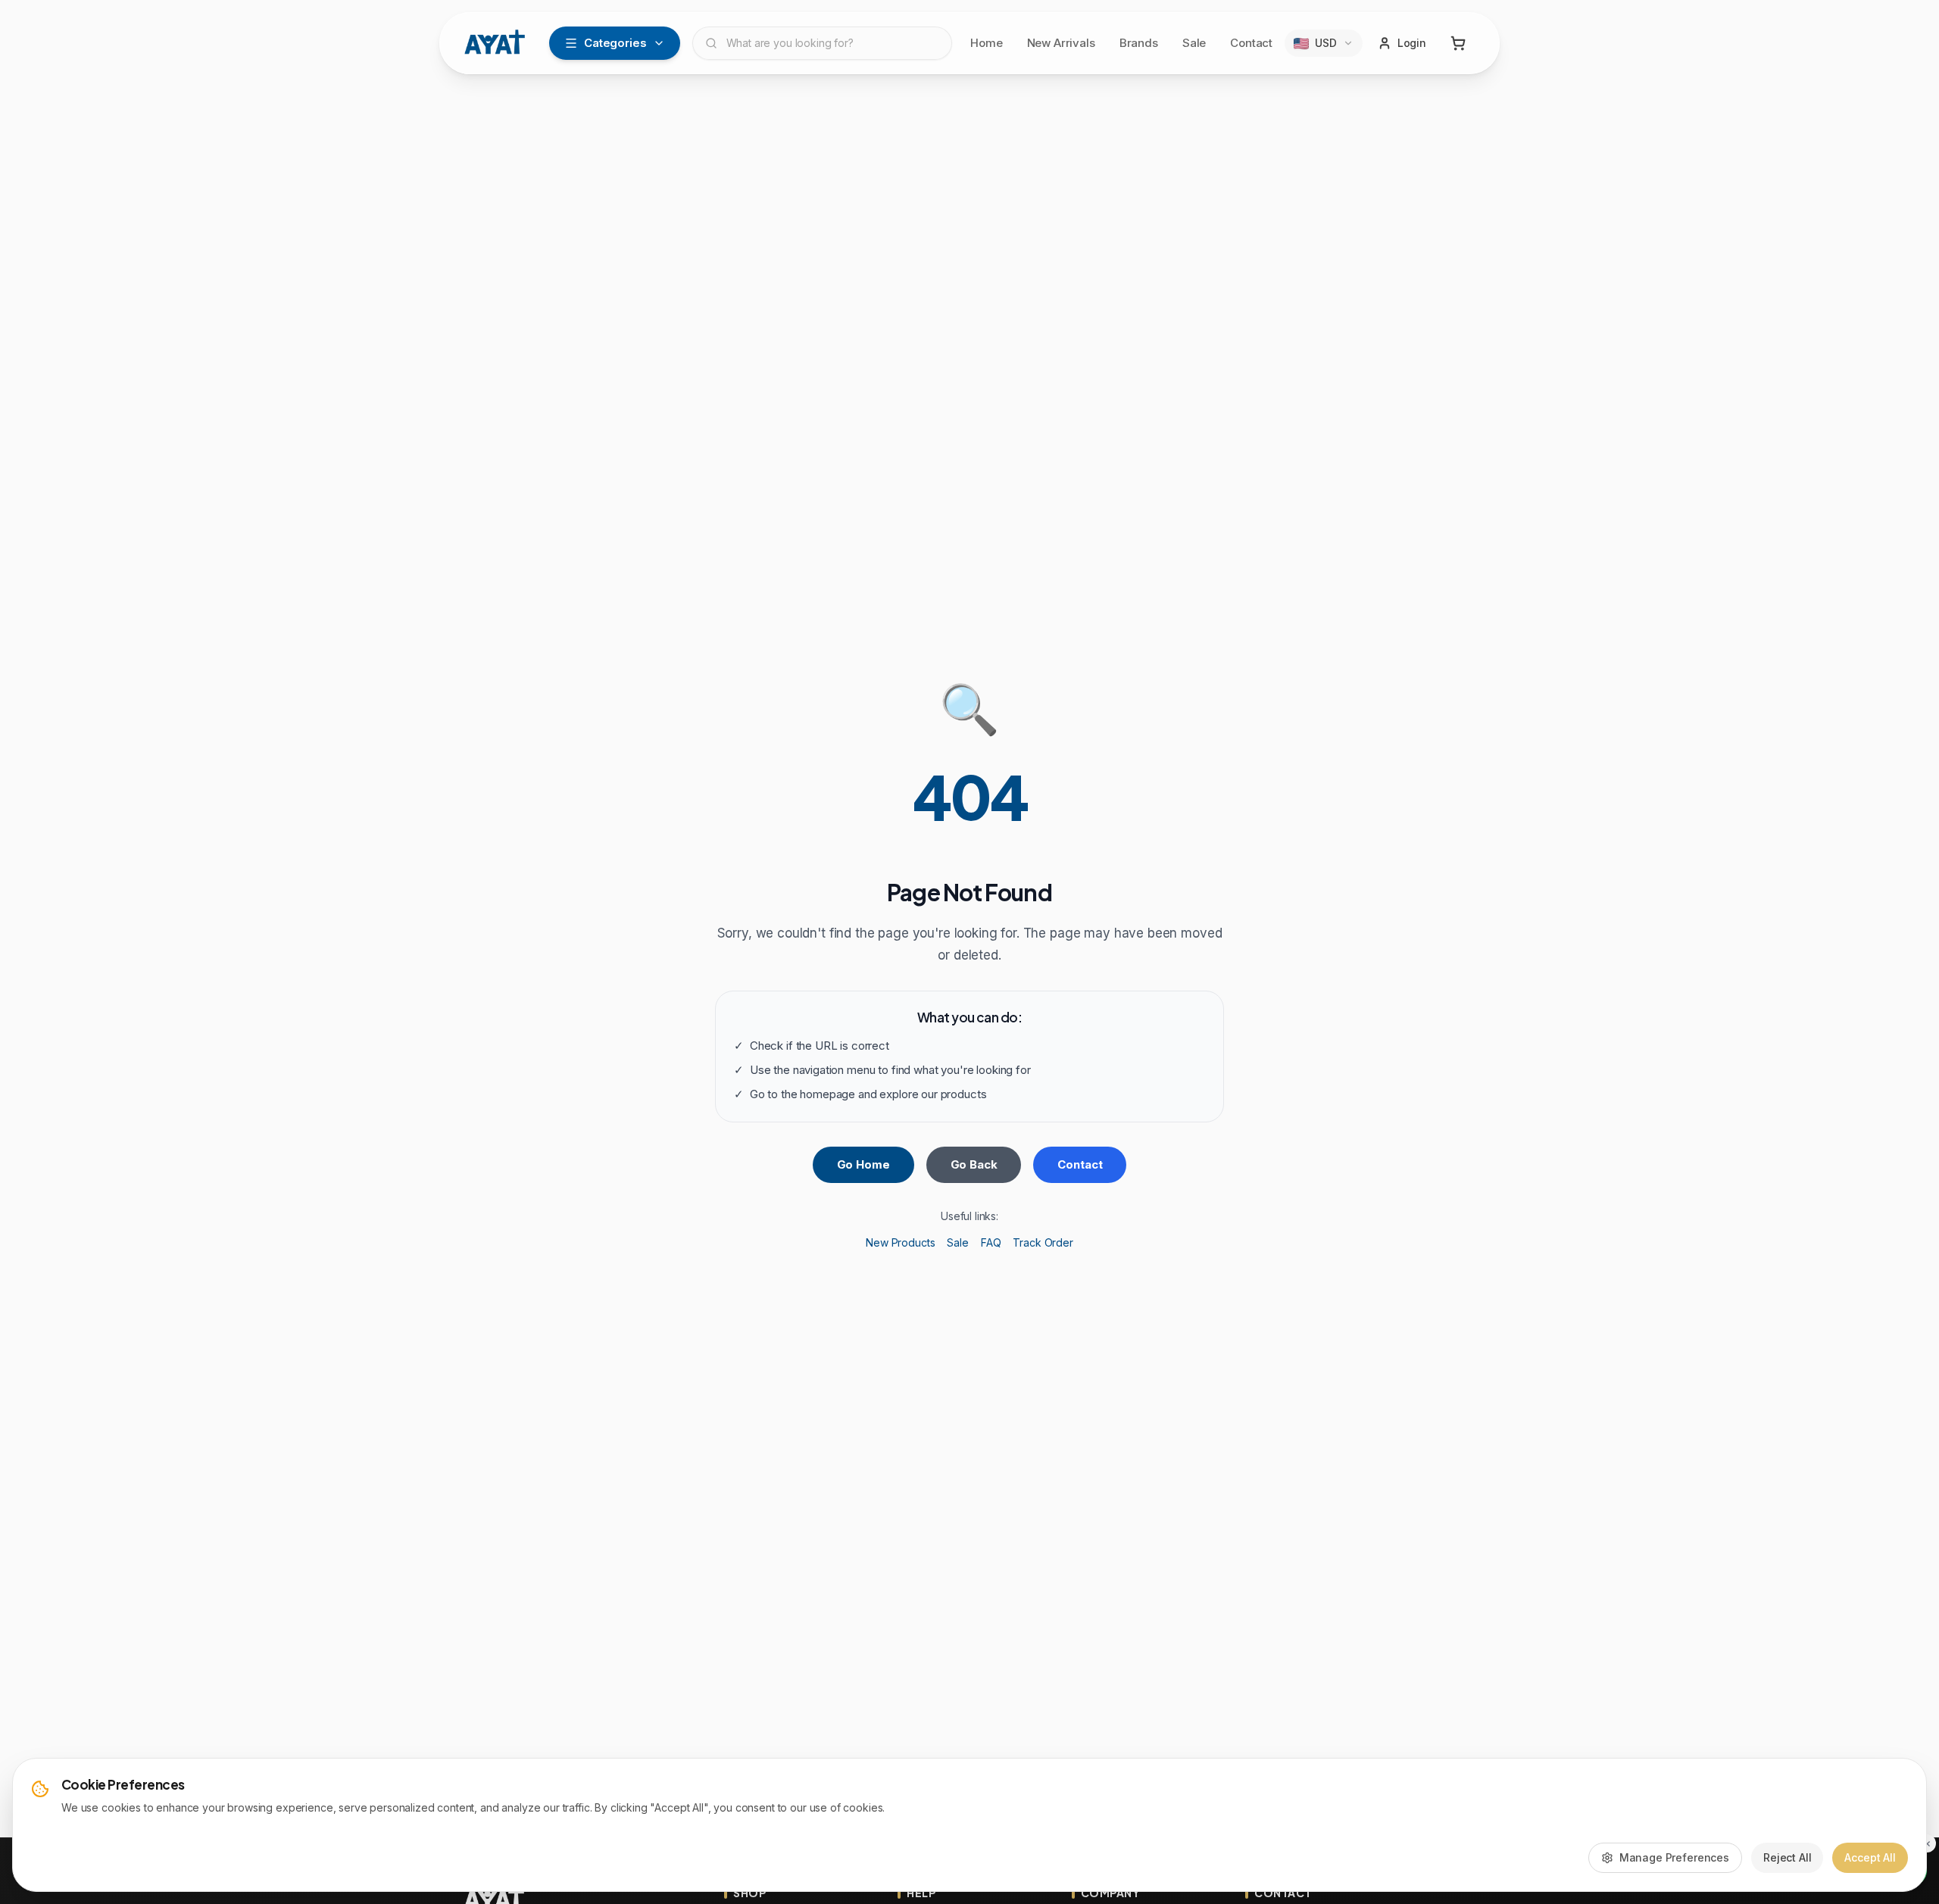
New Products (900, 1242)
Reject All (1788, 1857)
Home (986, 43)
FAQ (991, 1242)
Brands (1139, 43)
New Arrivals (1061, 43)
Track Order (1043, 1242)
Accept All (1870, 1857)
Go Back (974, 1164)
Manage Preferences (1674, 1857)
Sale (1194, 43)
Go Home (863, 1164)
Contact (1251, 43)
